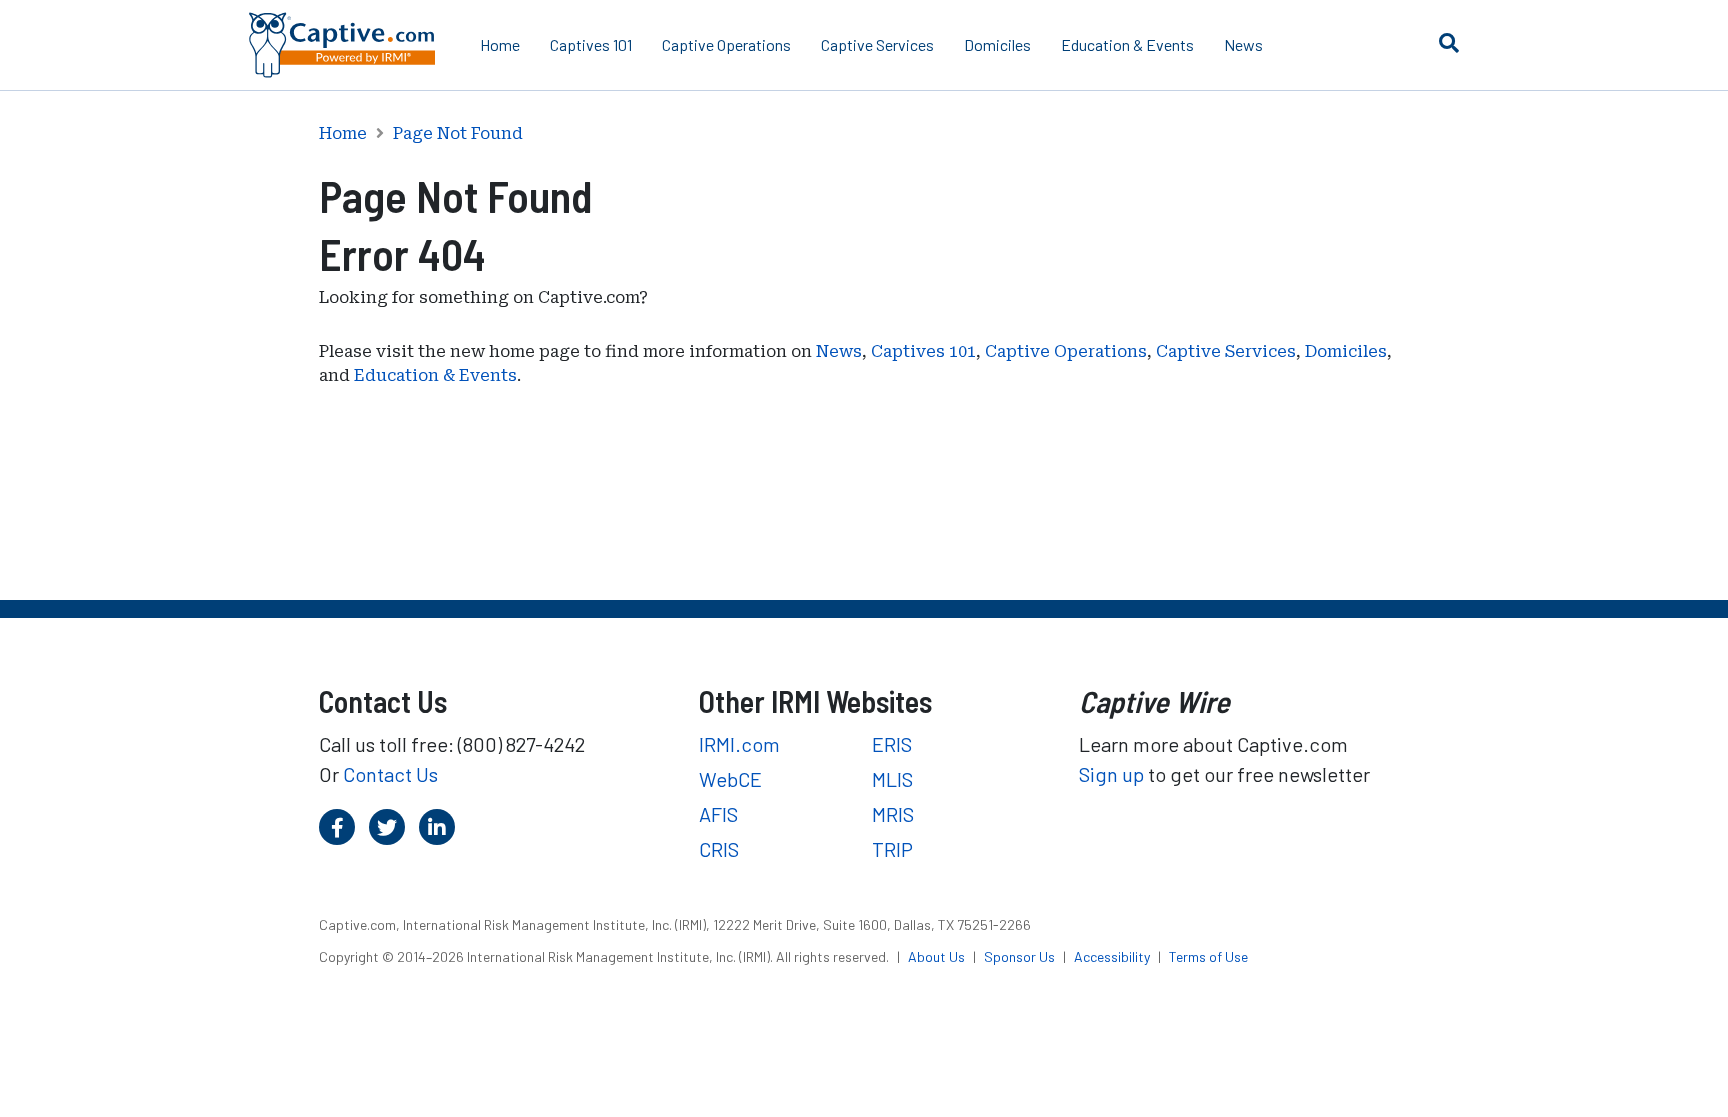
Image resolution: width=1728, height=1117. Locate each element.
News (1243, 44)
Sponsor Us (1021, 956)
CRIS (719, 849)
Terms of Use (1208, 956)
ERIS (892, 744)
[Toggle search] (1449, 42)
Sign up (1111, 774)
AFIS (718, 814)
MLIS (892, 779)
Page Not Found (458, 134)
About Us (938, 956)
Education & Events (1127, 44)
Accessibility (1113, 956)
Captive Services (877, 44)
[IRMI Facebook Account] (337, 827)
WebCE (730, 779)
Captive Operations (726, 44)
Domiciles (997, 44)
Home (500, 44)
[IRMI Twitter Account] (387, 827)
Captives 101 (591, 44)
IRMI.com (739, 744)
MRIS (893, 814)
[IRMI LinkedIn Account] (437, 827)
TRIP (892, 849)
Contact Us (390, 774)
